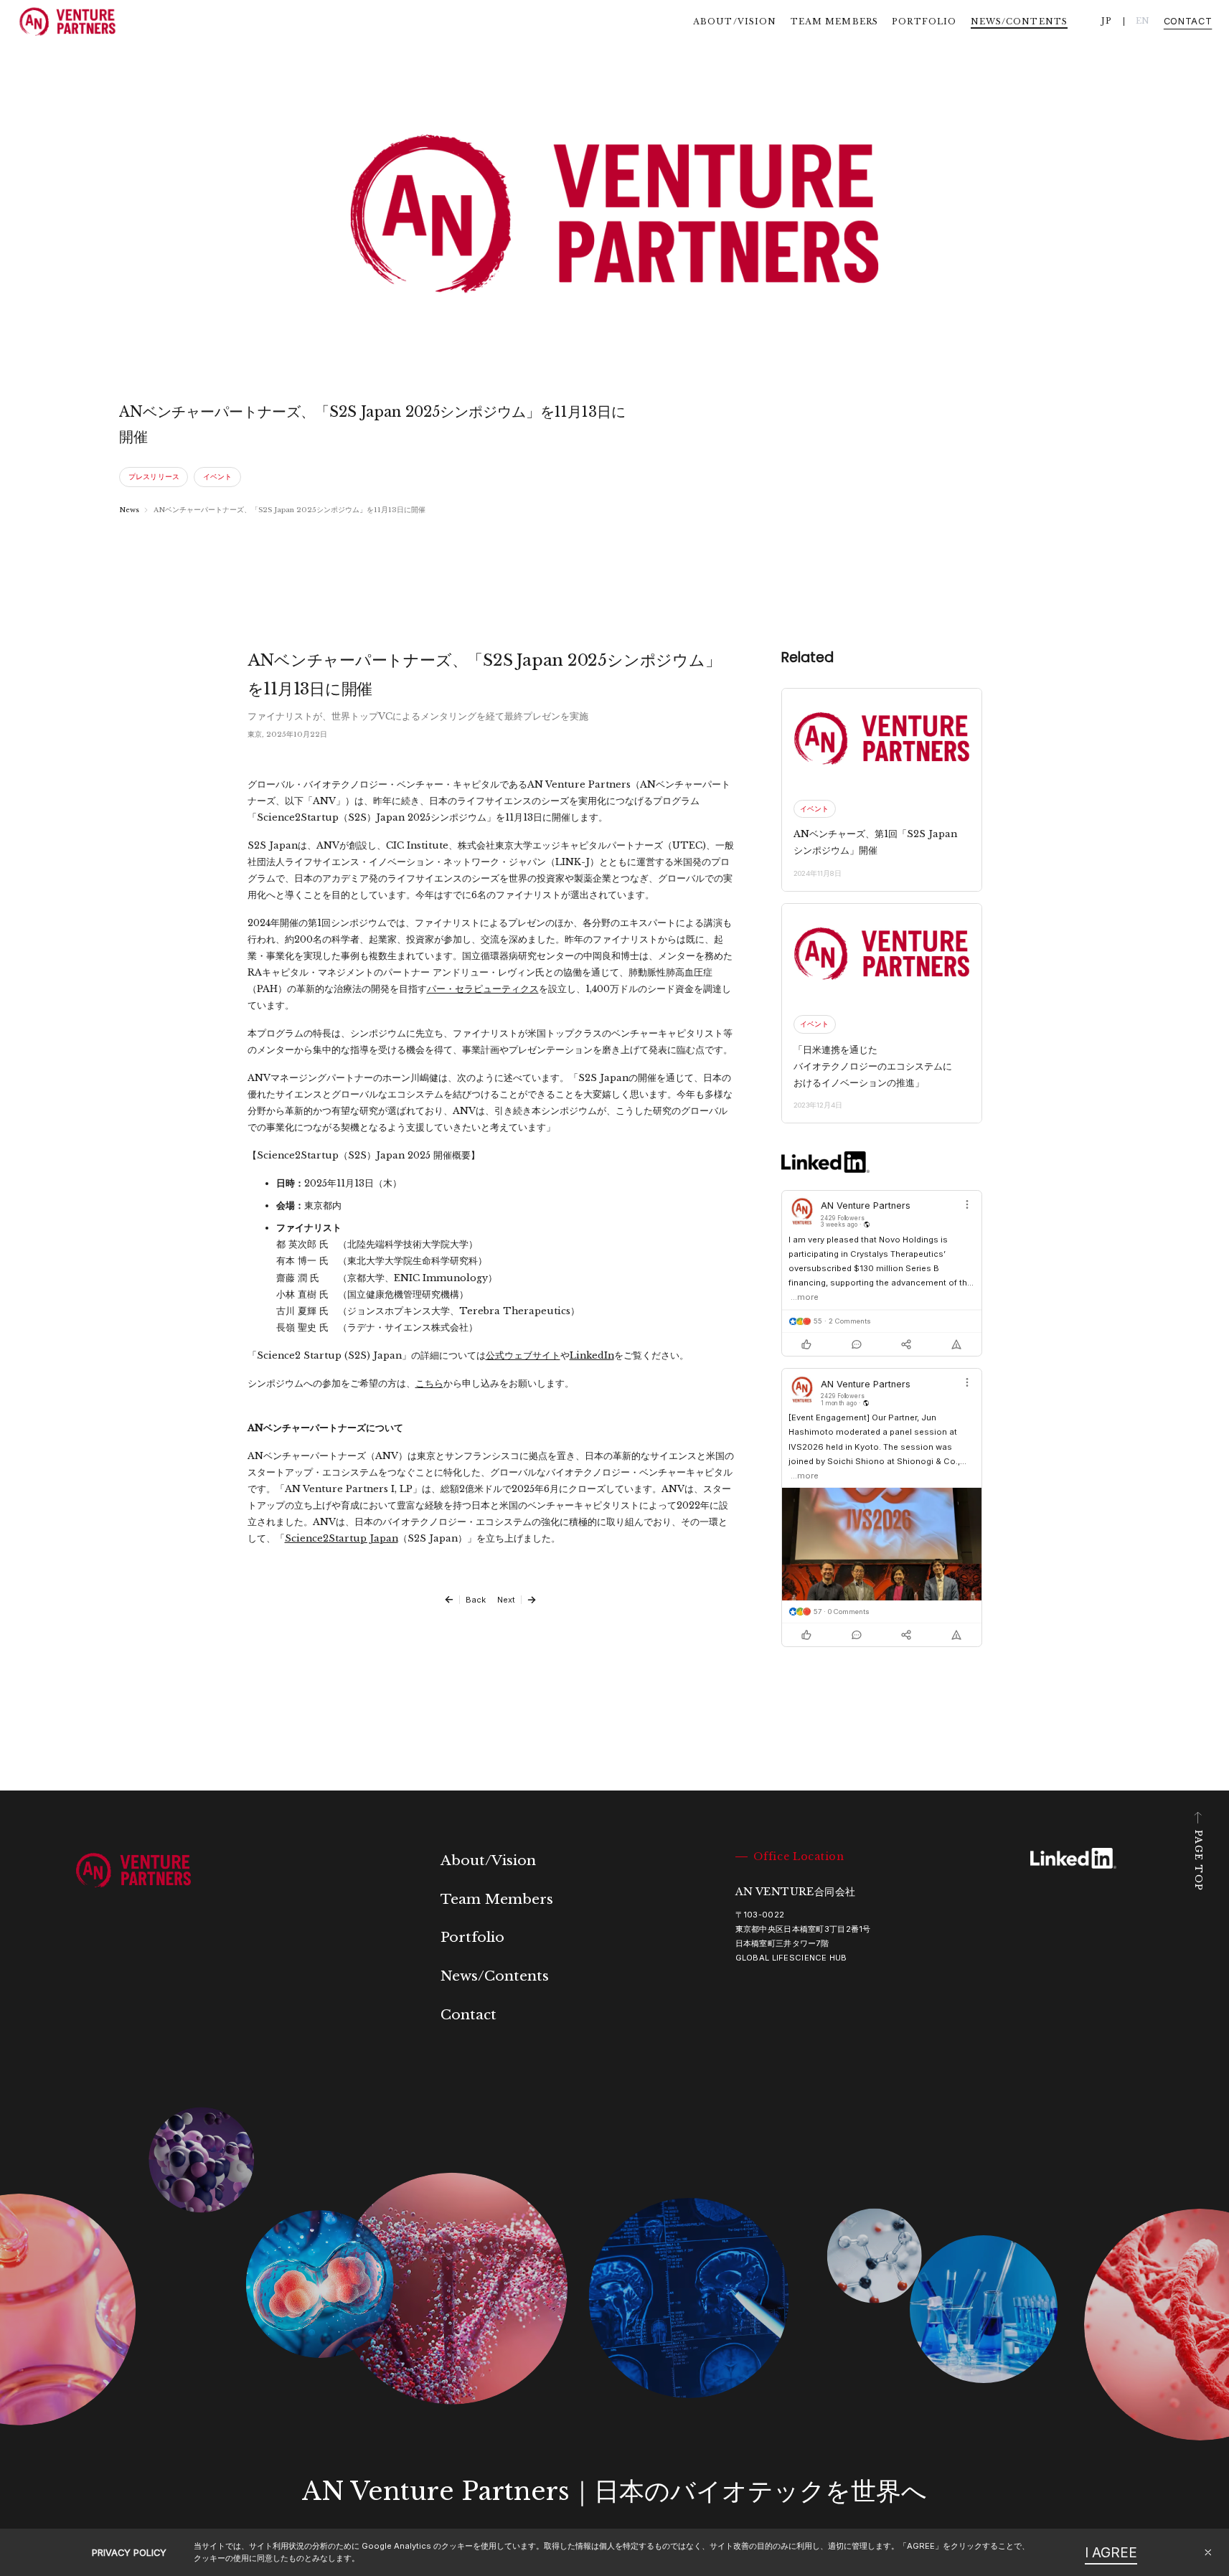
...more (805, 1297)
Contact (1188, 22)
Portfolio (924, 22)
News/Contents (1020, 22)
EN (1143, 21)
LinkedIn (592, 1355)
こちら (429, 1383)
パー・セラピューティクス (483, 989)
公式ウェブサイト (523, 1355)
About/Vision (735, 22)
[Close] (1208, 2552)
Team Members (834, 22)
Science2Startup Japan (342, 1538)
